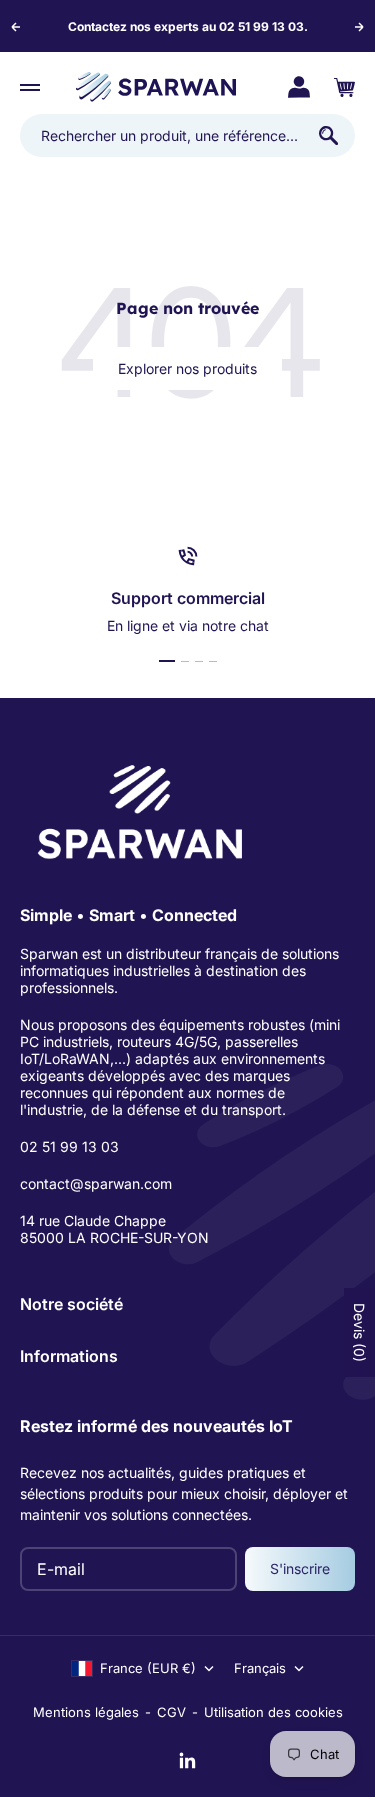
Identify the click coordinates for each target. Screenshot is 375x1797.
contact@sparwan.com (96, 1183)
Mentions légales (86, 1712)
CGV (171, 1712)
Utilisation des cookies (273, 1712)
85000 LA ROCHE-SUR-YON (114, 1237)
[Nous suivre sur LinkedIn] (188, 1761)
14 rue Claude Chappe (93, 1220)
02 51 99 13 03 (69, 1146)
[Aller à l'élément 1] (167, 661)
